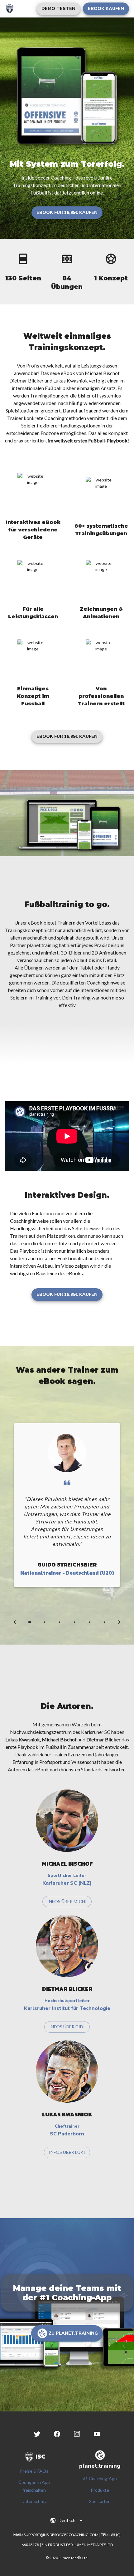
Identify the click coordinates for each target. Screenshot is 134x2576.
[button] (58, 9)
